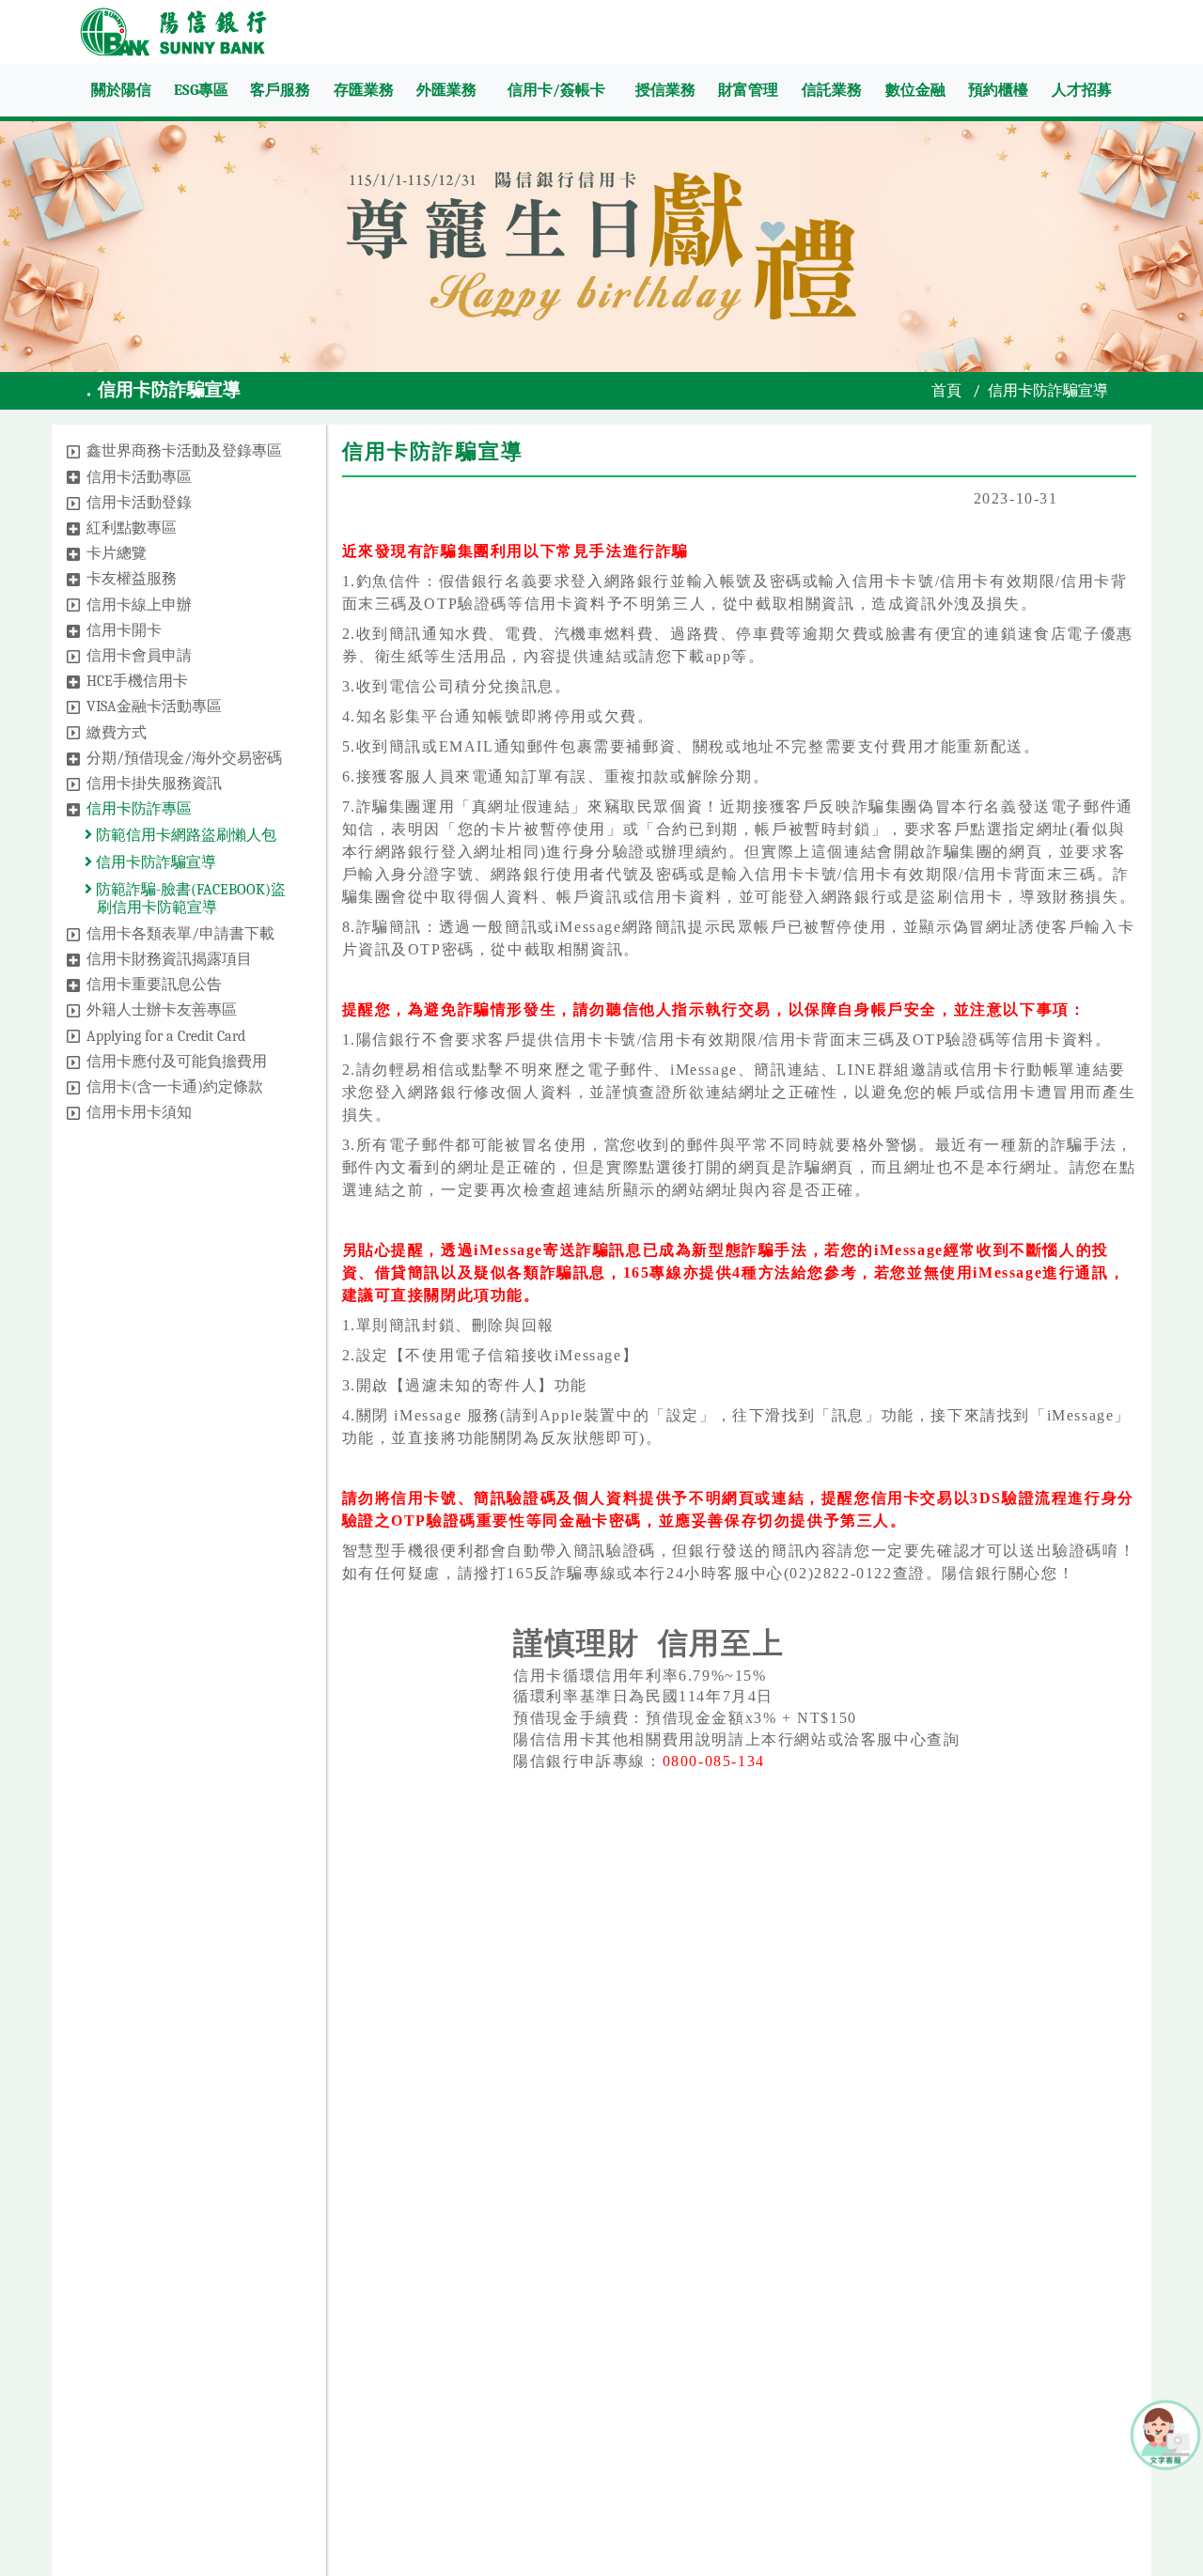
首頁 (946, 391)
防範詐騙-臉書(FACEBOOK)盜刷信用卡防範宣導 (189, 899)
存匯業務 (364, 90)
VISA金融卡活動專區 (154, 706)
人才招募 (1082, 90)
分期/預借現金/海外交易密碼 (184, 758)
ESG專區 (201, 90)
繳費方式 (117, 733)
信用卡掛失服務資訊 (154, 784)
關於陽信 (121, 90)
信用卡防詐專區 (139, 809)
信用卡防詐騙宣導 (154, 862)
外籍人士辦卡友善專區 (162, 1010)
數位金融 (915, 90)
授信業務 (665, 90)
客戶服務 (280, 90)
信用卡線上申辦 (139, 605)
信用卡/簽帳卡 (556, 90)
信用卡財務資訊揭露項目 (169, 959)
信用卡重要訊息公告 (154, 985)
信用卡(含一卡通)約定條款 (175, 1087)
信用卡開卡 (124, 630)
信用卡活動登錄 (139, 503)
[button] (73, 452)
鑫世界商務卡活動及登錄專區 (184, 451)
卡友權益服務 (132, 579)
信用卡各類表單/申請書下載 (180, 934)
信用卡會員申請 (139, 656)
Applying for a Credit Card (166, 1036)
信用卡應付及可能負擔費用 (177, 1062)
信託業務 (832, 90)
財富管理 (748, 90)
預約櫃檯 (998, 90)
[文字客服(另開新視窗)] (1165, 2434)
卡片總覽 (117, 553)
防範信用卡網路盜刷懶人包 (184, 835)
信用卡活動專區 (139, 477)
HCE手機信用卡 (137, 681)
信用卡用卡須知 (139, 1112)
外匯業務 (446, 90)
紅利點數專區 (132, 528)
